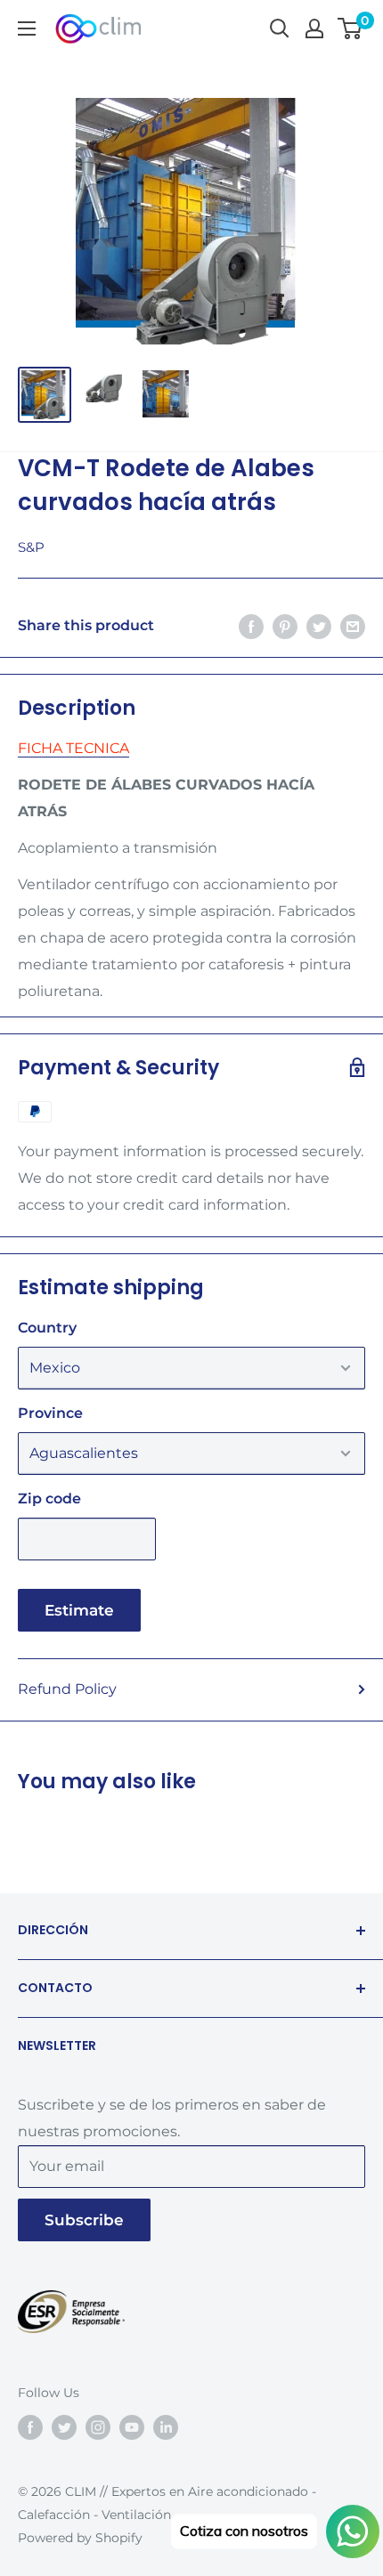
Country (47, 1328)
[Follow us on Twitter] (64, 2426)
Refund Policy (67, 1689)
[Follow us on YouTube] (132, 2426)
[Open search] (280, 28)
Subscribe (84, 2220)
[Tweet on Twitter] (319, 626)
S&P (31, 547)
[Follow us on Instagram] (98, 2426)
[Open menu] (27, 28)
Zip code (49, 1499)
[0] (350, 28)
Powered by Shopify (80, 2538)
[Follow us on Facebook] (30, 2426)
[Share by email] (353, 626)
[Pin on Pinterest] (285, 626)
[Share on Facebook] (251, 626)
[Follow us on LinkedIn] (166, 2426)
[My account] (314, 28)
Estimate (79, 1610)
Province (50, 1413)
